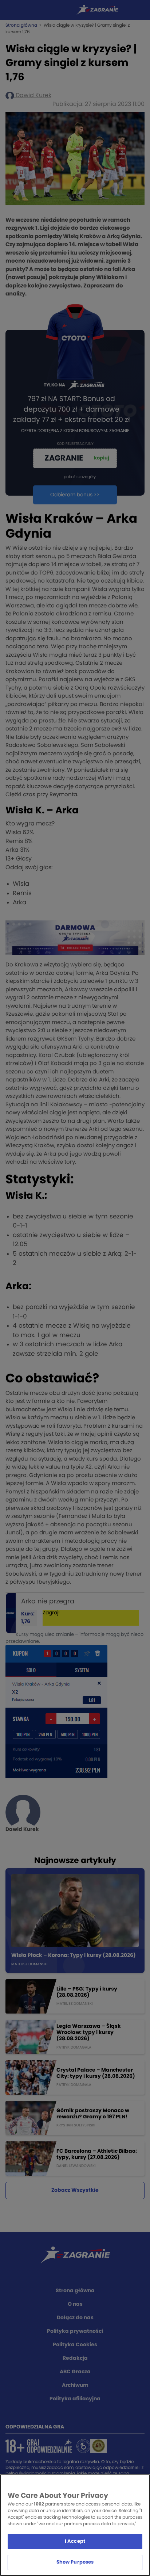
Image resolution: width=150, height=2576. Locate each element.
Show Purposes (75, 2562)
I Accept (75, 2541)
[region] (75, 2525)
